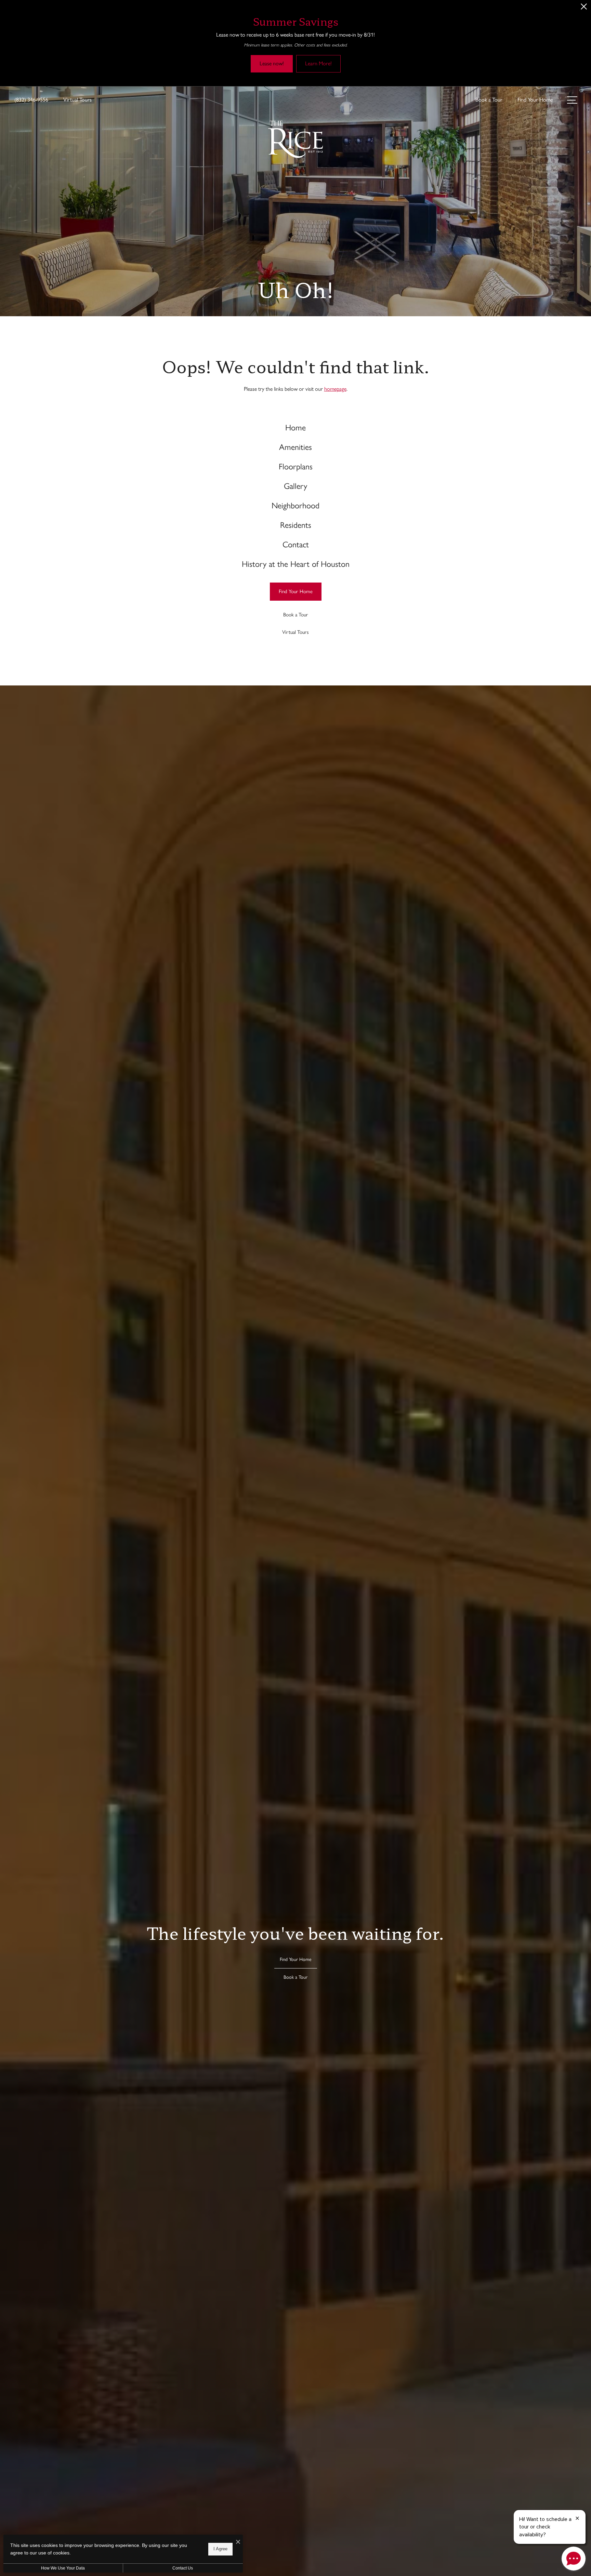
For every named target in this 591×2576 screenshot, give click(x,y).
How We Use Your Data (63, 2568)
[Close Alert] (584, 8)
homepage (335, 389)
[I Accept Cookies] (238, 2542)
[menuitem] (296, 428)
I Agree (220, 2549)
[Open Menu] (572, 100)
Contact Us (183, 2568)
